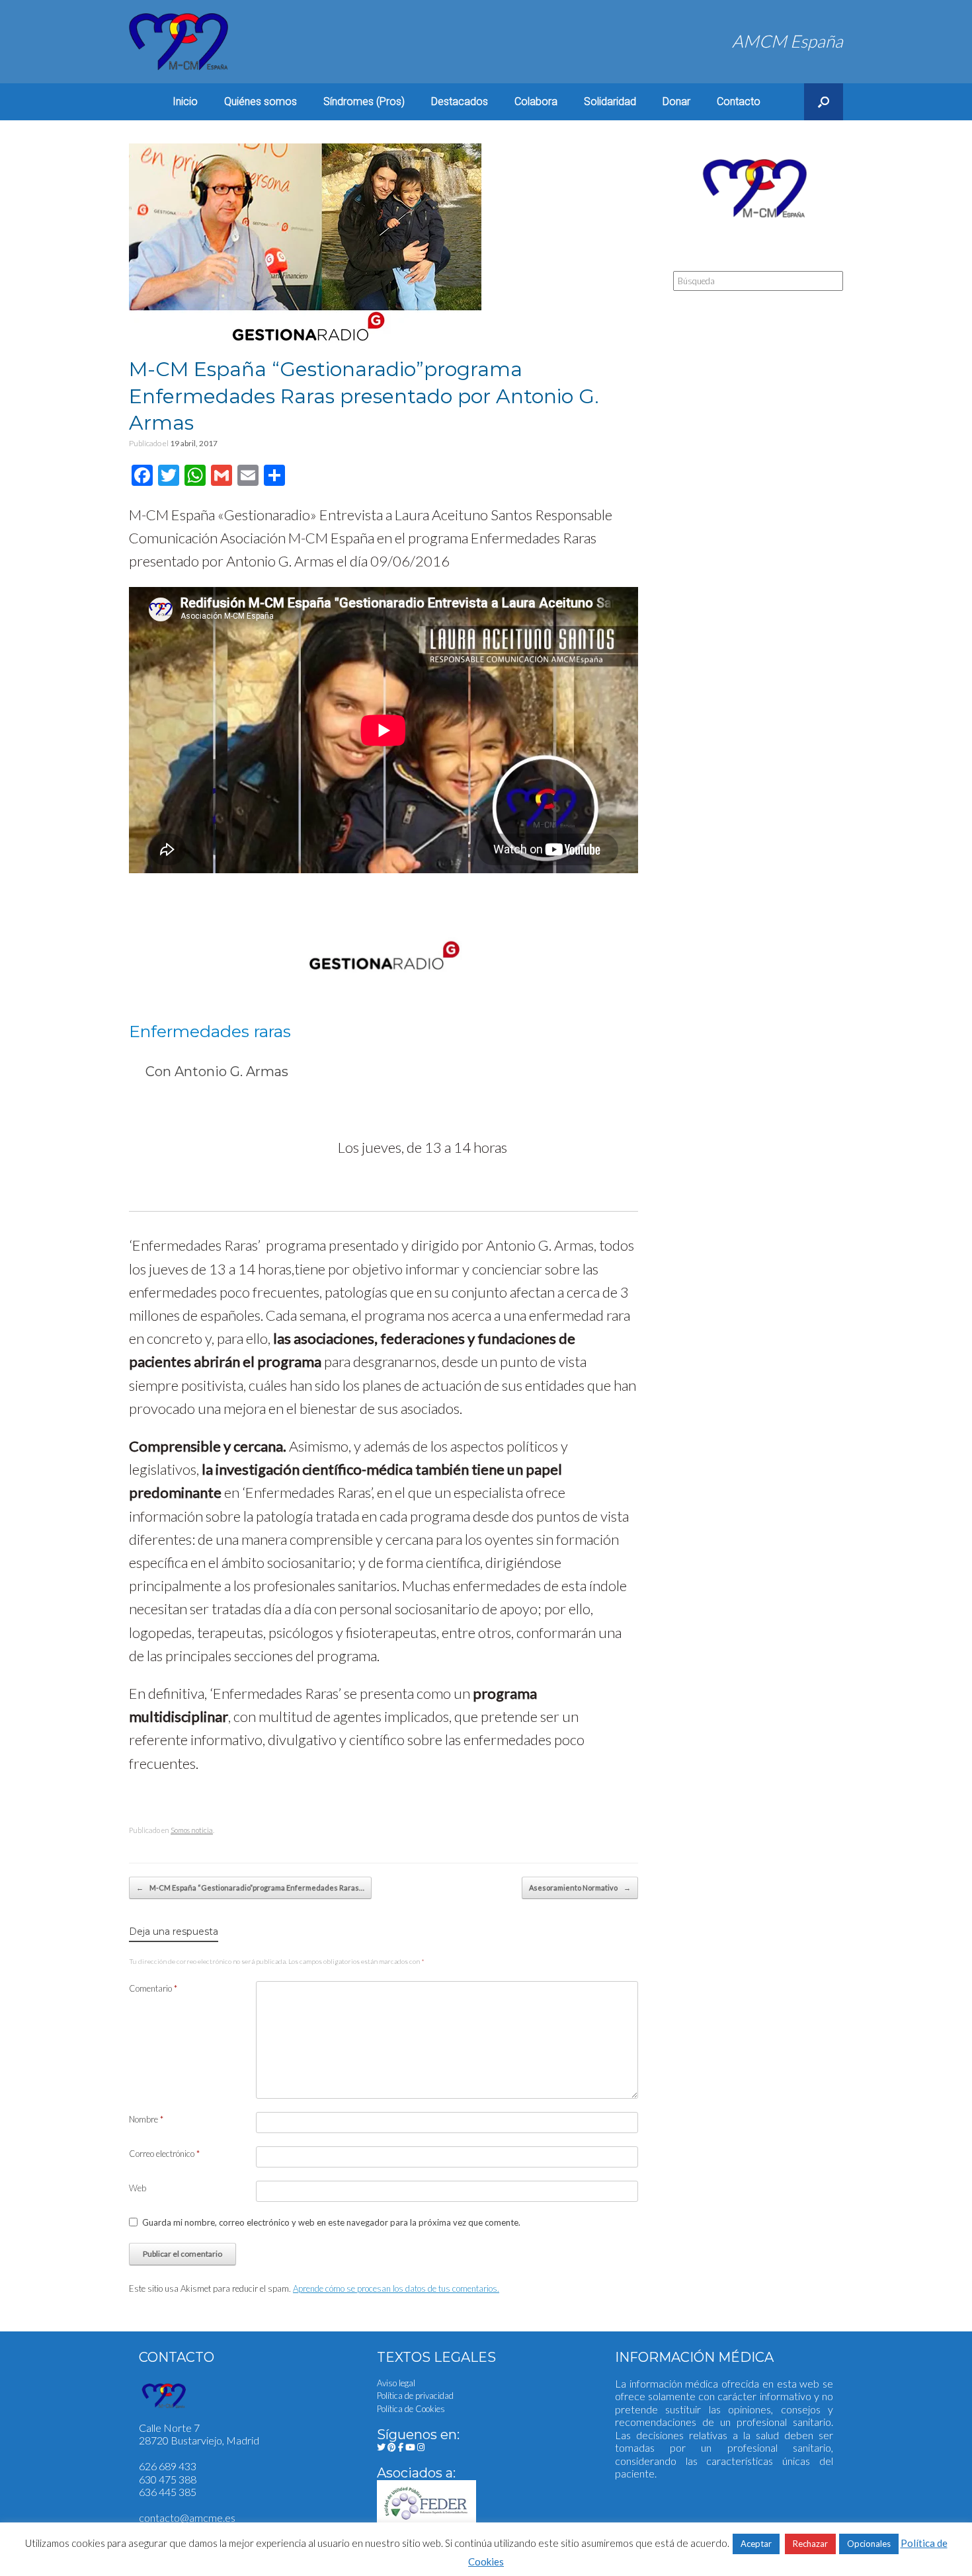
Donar (676, 101)
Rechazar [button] (810, 2544)
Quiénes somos (261, 101)
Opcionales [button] (869, 2544)
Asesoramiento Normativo (580, 1888)
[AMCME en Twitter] (382, 2447)
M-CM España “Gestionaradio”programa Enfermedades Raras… (250, 1888)
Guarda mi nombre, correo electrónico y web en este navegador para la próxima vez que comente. (331, 2222)
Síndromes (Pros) (364, 101)
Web (138, 2188)
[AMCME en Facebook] (402, 2447)
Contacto (739, 101)
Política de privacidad (415, 2396)
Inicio (185, 101)
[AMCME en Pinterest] (393, 2447)
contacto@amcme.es (187, 2517)
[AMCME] (179, 42)
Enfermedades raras (210, 1031)
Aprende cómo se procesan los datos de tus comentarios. (396, 2288)
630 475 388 (168, 2479)
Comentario (153, 1988)
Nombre (146, 2119)
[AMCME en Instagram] (421, 2447)
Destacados (460, 101)
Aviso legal (396, 2383)
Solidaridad (610, 101)
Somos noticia (192, 1830)
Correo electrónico (164, 2154)
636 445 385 (168, 2492)
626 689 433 (168, 2466)
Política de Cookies (411, 2409)
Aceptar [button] (756, 2544)
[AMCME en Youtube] (411, 2447)
